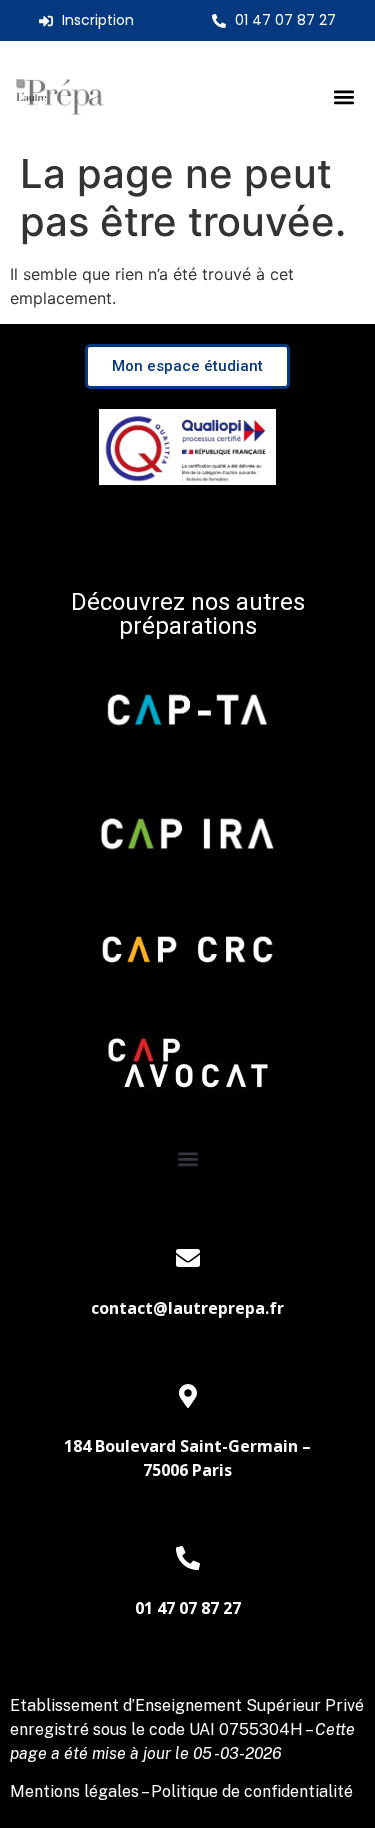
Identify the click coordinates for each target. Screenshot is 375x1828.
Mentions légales (74, 1791)
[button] (343, 97)
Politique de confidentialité (252, 1791)
